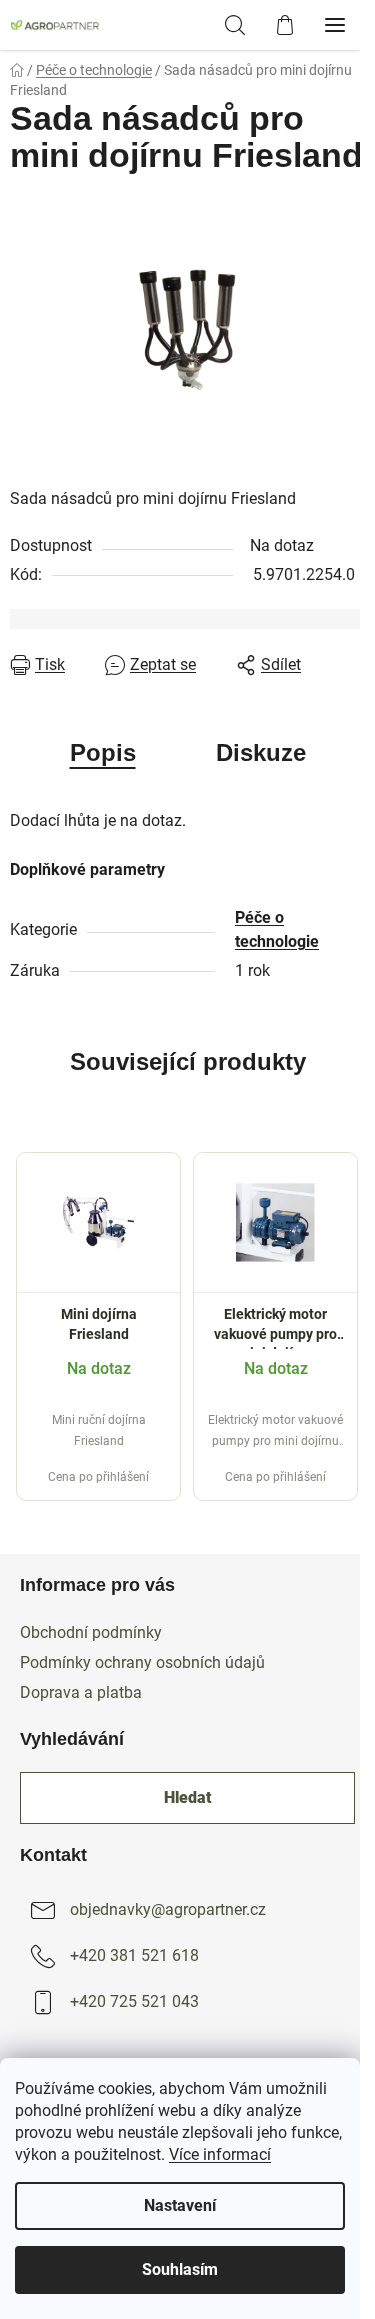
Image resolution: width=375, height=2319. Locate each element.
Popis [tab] (103, 752)
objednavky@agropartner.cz (168, 1909)
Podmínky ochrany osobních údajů (142, 1662)
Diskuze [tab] (261, 752)
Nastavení (180, 2205)
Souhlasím (180, 2269)
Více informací (220, 2154)
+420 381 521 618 (134, 1955)
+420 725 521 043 (134, 2001)
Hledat (188, 1797)
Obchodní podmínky (91, 1632)
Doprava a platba (81, 1692)
